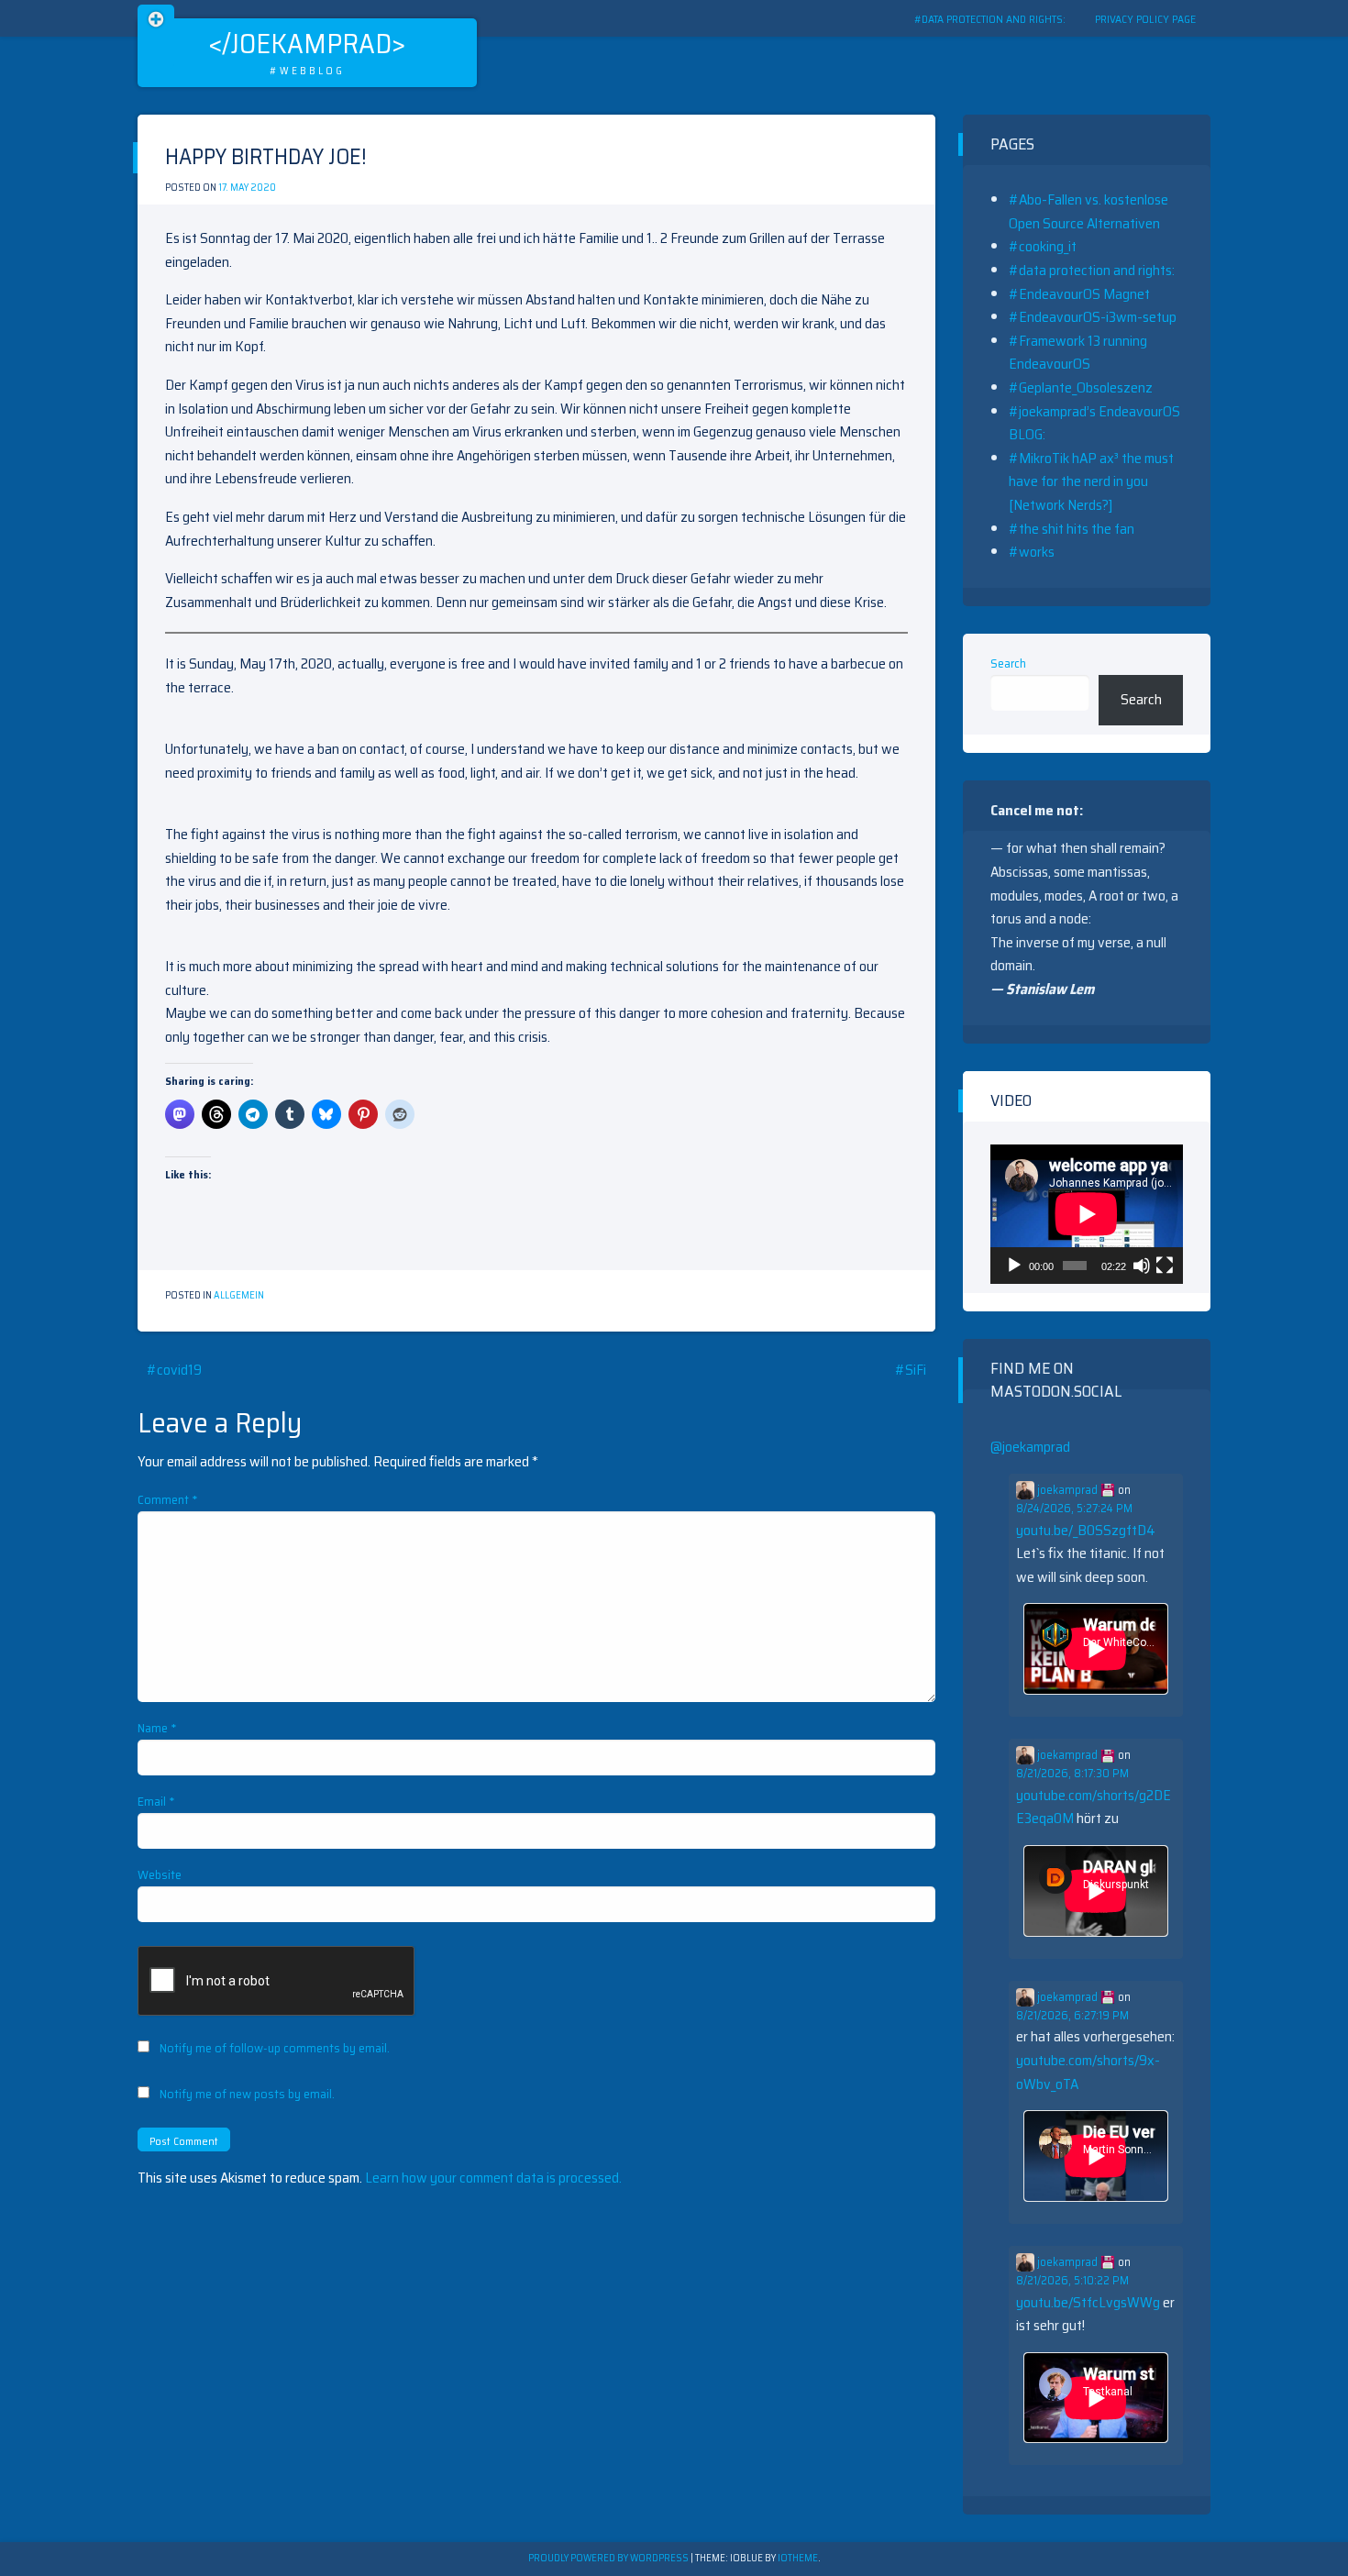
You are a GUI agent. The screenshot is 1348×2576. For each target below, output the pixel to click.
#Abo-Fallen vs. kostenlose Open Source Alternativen (1088, 211)
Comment (168, 1499)
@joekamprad (1030, 1447)
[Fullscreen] (1165, 1266)
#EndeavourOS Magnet (1079, 294)
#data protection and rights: (990, 19)
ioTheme (798, 2558)
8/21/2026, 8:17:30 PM (1072, 1774)
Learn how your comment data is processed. (493, 2178)
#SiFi (911, 1370)
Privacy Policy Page (1145, 19)
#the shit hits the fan (1072, 529)
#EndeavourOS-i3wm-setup (1093, 317)
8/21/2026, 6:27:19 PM (1072, 2016)
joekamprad (1067, 1490)
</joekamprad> (307, 44)
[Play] (1014, 1266)
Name (157, 1728)
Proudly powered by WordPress (609, 2558)
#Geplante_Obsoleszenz (1081, 387)
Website (160, 1874)
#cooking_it (1043, 246)
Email (156, 1801)
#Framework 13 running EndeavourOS (1078, 353)
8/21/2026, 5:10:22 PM (1072, 2281)
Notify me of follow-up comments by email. (275, 2048)
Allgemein (239, 1295)
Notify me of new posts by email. (247, 2094)
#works (1032, 552)
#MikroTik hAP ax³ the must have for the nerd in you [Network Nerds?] (1091, 481)
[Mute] (1142, 1266)
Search (1008, 663)
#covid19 (174, 1370)
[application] (1087, 1214)
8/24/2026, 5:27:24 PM (1074, 1509)
